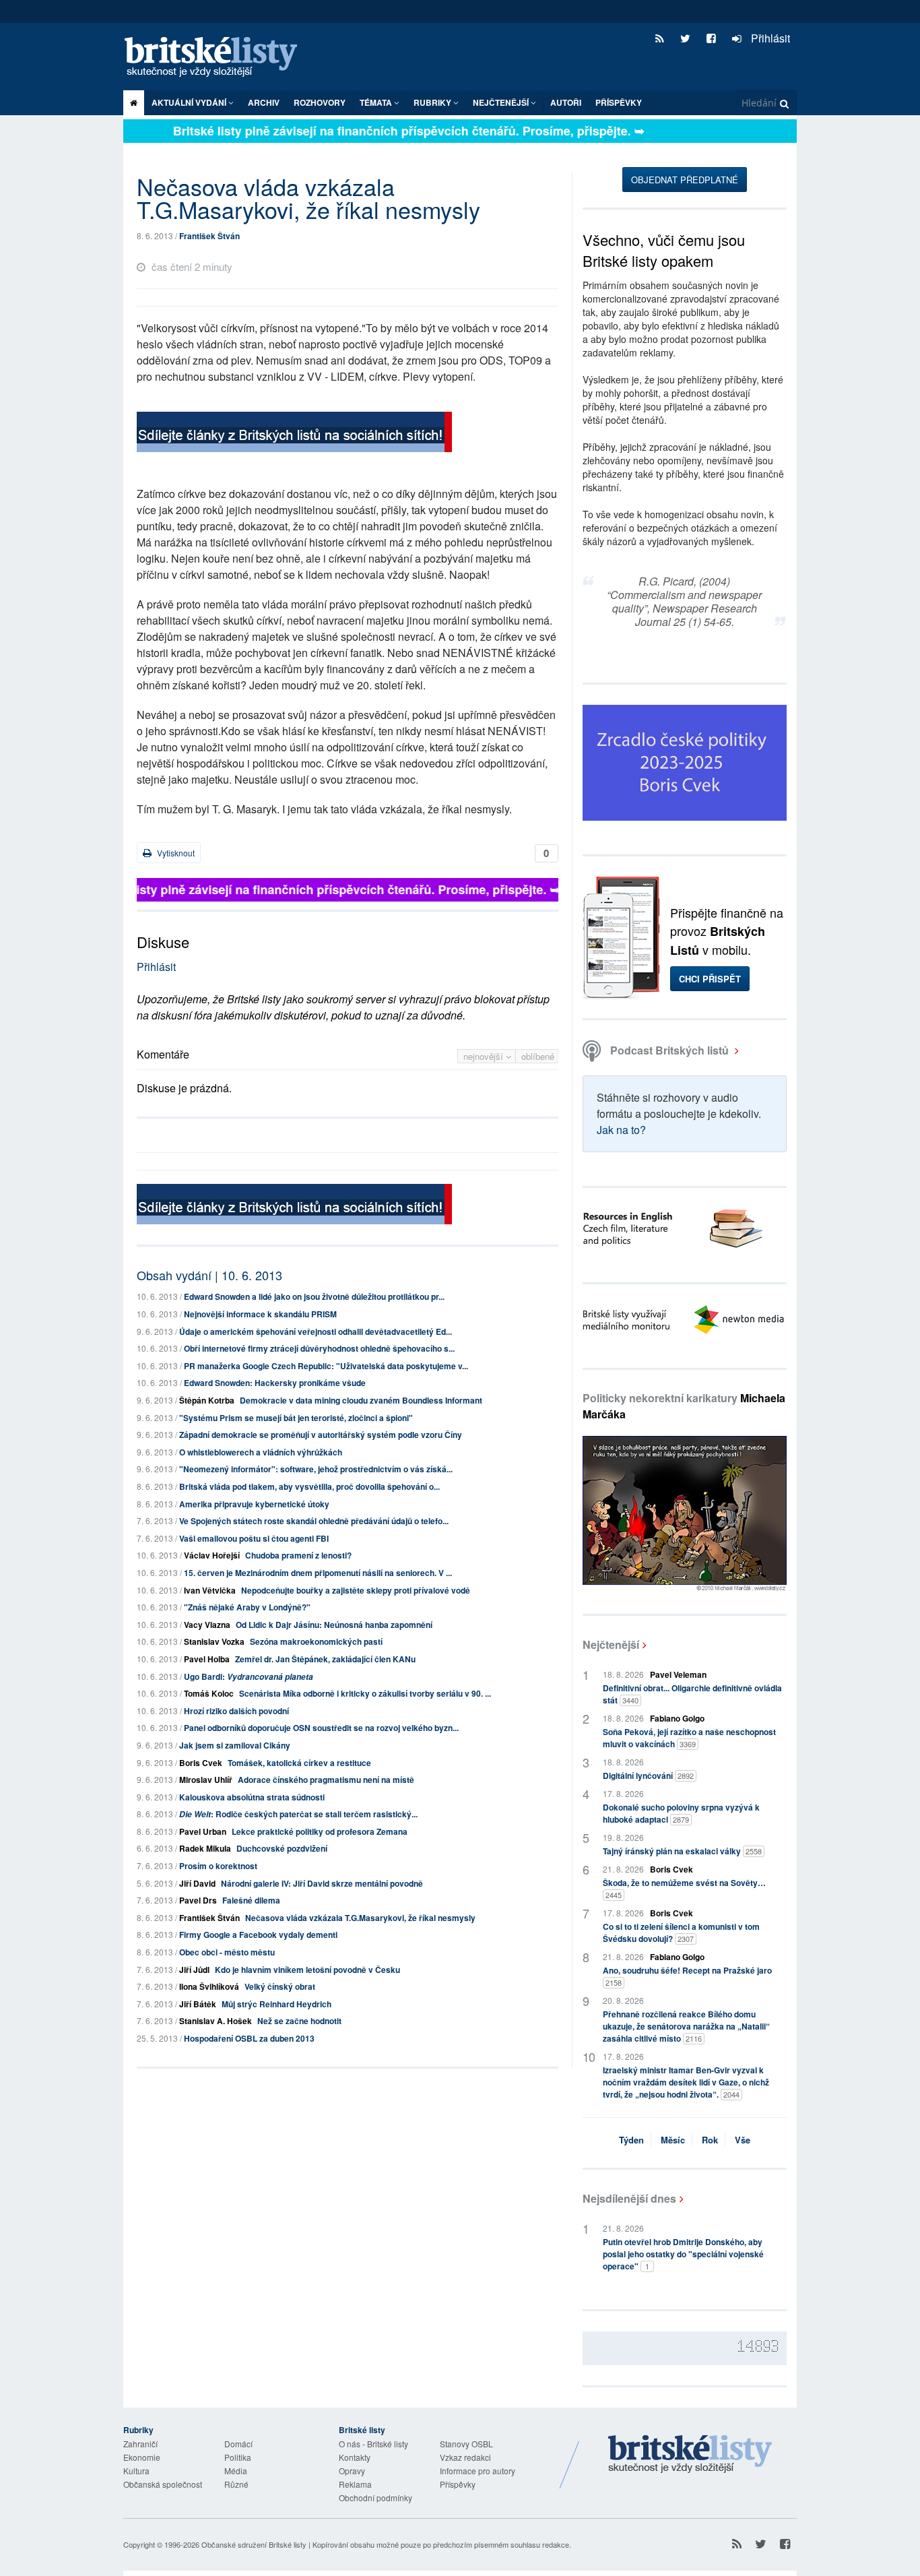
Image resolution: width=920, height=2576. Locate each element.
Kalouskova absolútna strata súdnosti (252, 1797)
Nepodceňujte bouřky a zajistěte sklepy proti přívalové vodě (356, 1590)
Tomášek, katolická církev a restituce (299, 1763)
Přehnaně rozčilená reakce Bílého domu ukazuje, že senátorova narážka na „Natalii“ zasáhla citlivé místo (686, 2026)
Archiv (264, 102)
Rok (710, 2140)
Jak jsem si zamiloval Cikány (235, 1745)
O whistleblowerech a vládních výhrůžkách (261, 1452)
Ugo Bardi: (249, 1676)
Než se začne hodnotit (299, 2021)
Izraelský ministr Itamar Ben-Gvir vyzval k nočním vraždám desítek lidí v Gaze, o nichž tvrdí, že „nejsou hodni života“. (686, 2082)
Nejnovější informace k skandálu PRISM (260, 1314)
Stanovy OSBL (466, 2444)
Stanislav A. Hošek (216, 2021)
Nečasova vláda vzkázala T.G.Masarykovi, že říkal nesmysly (360, 1918)
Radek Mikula (205, 1848)
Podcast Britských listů (669, 1050)
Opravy (352, 2471)
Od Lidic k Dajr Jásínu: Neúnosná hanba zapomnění (334, 1625)
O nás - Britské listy (373, 2444)
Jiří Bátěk (198, 2004)
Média (236, 2471)
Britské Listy (690, 2455)
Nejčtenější (611, 1644)
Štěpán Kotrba (207, 1400)
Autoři (566, 102)
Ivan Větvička (210, 1590)
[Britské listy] (294, 434)
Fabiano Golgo (677, 1718)
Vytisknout (175, 853)
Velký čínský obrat (280, 1986)
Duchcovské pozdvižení (282, 1848)
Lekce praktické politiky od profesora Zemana (320, 1831)
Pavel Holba (207, 1659)
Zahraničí (140, 2444)
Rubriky (433, 102)
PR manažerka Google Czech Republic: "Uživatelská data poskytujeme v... (326, 1366)
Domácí (238, 2444)
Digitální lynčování (648, 1776)
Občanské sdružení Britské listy (254, 2544)
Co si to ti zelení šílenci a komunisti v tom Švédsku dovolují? (681, 1933)
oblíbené (538, 1056)
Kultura (136, 2471)
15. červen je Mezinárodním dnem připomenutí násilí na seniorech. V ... (318, 1573)
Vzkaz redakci (465, 2457)
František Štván (209, 236)
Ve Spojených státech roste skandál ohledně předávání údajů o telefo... (314, 1521)
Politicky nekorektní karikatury (684, 1406)
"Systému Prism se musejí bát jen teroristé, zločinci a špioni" (296, 1418)
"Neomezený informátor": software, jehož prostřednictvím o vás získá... (316, 1469)
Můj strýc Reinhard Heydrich (276, 2004)
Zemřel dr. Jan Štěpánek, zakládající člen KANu (325, 1659)
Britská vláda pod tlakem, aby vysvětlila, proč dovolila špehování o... (309, 1486)
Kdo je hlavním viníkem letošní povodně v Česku (307, 1970)
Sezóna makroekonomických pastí (316, 1641)
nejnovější (485, 1056)
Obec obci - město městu (227, 1952)
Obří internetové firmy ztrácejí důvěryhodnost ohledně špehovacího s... (319, 1348)
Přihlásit (769, 38)
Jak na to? (621, 1130)
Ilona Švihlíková (209, 1986)
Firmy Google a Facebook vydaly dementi (258, 1935)
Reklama (355, 2484)
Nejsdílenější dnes (629, 2198)
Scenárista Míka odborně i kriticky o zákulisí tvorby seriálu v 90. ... (365, 1693)
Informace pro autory (478, 2471)
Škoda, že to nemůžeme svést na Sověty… (684, 1888)
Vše (743, 2140)
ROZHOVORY (320, 102)
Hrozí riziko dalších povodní (236, 1711)
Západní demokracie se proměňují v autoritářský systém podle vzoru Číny (321, 1435)
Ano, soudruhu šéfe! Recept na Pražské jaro (687, 1976)
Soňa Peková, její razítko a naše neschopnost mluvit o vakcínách (689, 1738)
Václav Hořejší (212, 1555)
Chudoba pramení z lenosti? (298, 1555)
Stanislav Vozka (214, 1641)
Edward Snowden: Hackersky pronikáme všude (275, 1383)
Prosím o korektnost (218, 1866)
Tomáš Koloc (209, 1693)
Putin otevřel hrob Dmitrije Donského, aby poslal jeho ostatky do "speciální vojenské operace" (683, 2254)
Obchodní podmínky (375, 2498)
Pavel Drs (198, 1900)
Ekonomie (142, 2457)
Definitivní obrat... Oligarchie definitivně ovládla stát (692, 1694)
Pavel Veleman (678, 1674)
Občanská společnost (163, 2484)
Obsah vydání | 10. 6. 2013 (209, 1275)
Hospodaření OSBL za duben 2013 (249, 2038)
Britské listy (218, 58)
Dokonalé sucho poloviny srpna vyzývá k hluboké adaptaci (681, 1813)
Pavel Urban (203, 1831)
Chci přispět (710, 979)
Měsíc (673, 2140)
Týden (631, 2140)
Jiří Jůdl (194, 1970)
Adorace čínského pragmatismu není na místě (326, 1780)
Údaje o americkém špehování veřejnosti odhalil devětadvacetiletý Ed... (316, 1331)
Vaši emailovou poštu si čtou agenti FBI (254, 1538)
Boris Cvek (201, 1763)
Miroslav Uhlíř (206, 1780)
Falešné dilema (251, 1900)
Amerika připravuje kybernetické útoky (254, 1504)
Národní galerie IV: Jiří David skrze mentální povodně (322, 1883)
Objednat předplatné (685, 180)
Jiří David (197, 1883)
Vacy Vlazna (207, 1625)
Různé (236, 2484)
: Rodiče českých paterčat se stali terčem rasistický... (298, 1814)
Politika (238, 2457)
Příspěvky (619, 102)
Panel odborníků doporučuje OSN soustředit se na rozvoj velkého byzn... (321, 1728)
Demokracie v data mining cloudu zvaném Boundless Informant (361, 1400)
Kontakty (355, 2457)
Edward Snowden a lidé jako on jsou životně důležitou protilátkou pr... (314, 1296)
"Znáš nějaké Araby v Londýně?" (247, 1607)
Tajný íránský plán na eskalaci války (682, 1851)
